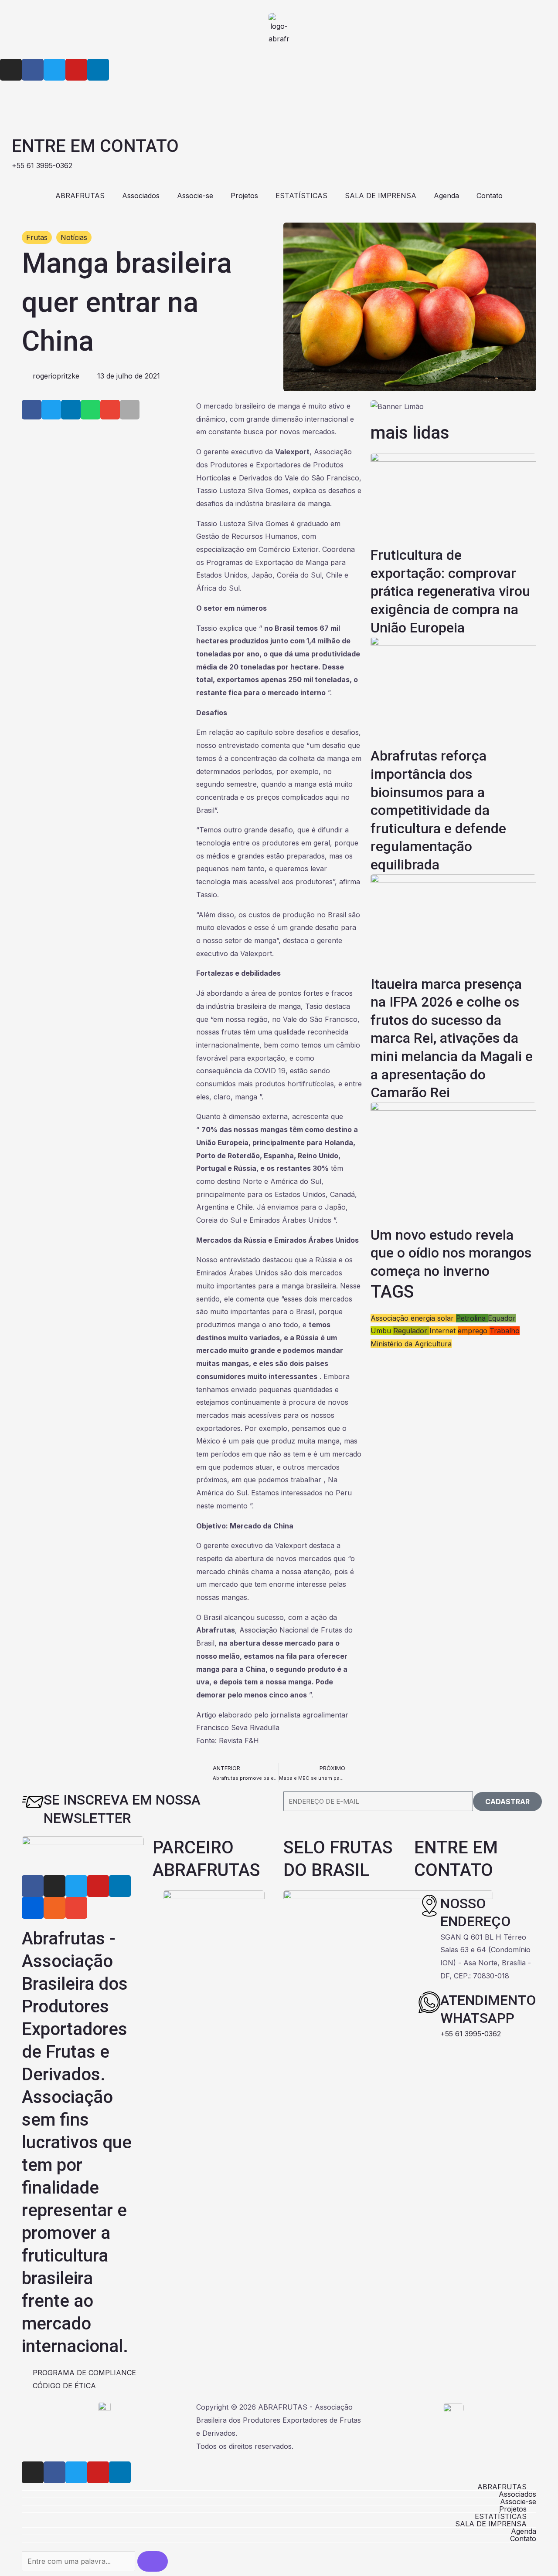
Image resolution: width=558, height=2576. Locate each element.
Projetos (244, 196)
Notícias (74, 237)
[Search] (153, 2561)
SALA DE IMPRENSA (381, 196)
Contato (490, 196)
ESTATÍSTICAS (301, 196)
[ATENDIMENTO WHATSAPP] (429, 2002)
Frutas (37, 237)
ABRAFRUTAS (80, 196)
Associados (141, 196)
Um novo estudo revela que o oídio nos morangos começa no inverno (451, 1253)
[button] (32, 410)
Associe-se (195, 196)
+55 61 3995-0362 (471, 2034)
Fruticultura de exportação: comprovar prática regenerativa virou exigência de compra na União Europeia (450, 591)
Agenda (446, 196)
